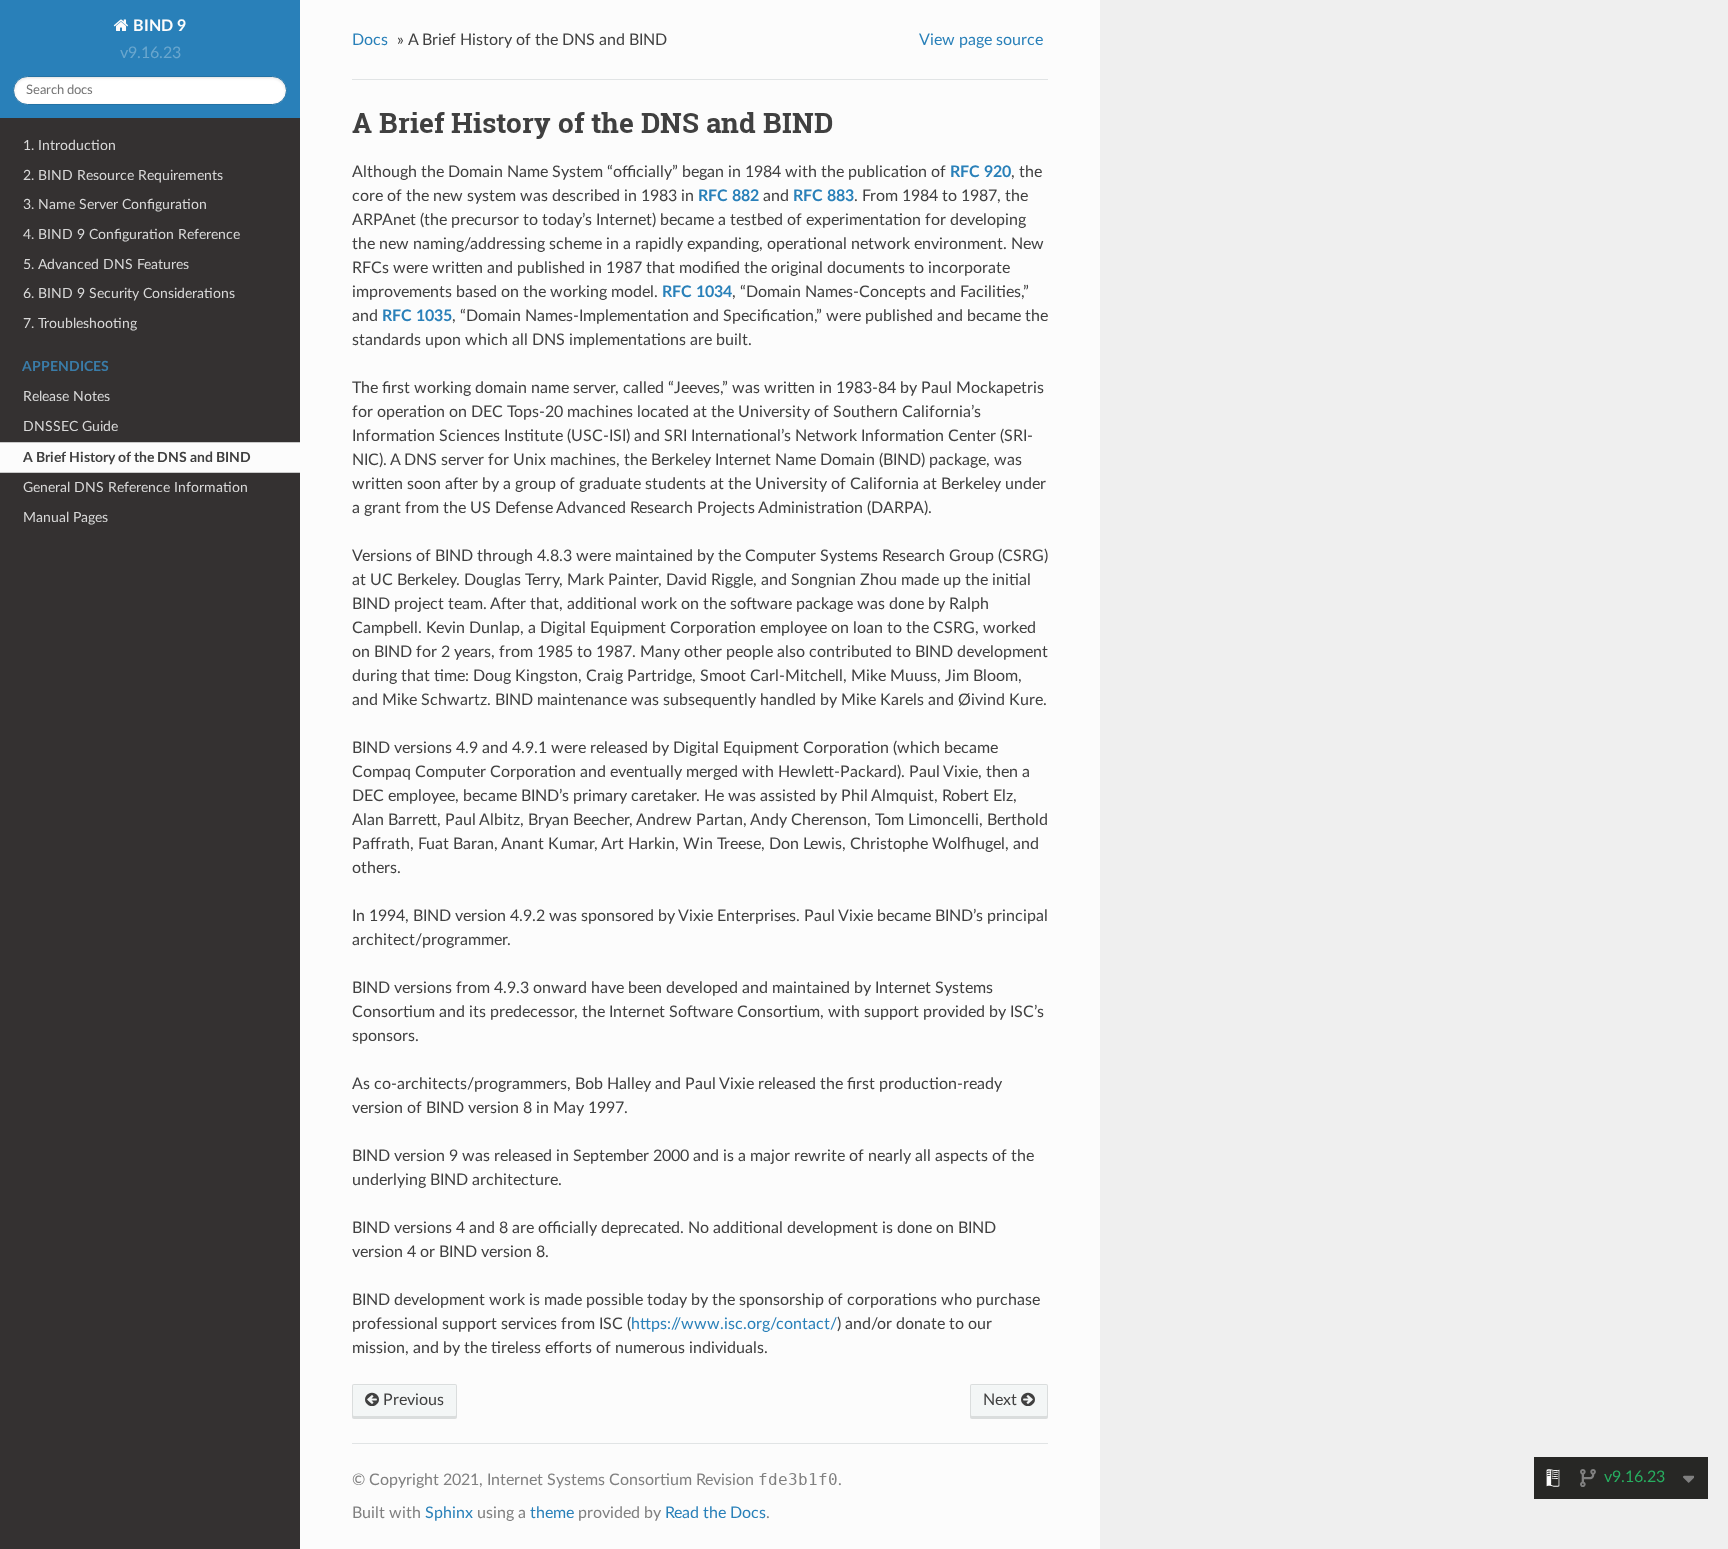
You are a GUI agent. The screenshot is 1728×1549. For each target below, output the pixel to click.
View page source (981, 40)
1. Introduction (69, 145)
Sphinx (449, 1513)
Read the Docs (715, 1513)
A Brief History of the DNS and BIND (137, 457)
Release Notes (66, 396)
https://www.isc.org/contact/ (734, 1324)
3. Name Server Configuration (115, 204)
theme (552, 1513)
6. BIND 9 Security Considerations (129, 293)
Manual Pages (65, 517)
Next (1002, 1400)
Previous (411, 1400)
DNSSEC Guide (70, 426)
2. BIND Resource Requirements (123, 175)
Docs (370, 40)
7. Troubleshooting (80, 323)
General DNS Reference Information (135, 487)
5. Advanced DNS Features (106, 264)
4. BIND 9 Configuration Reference (131, 234)
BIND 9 (157, 26)
